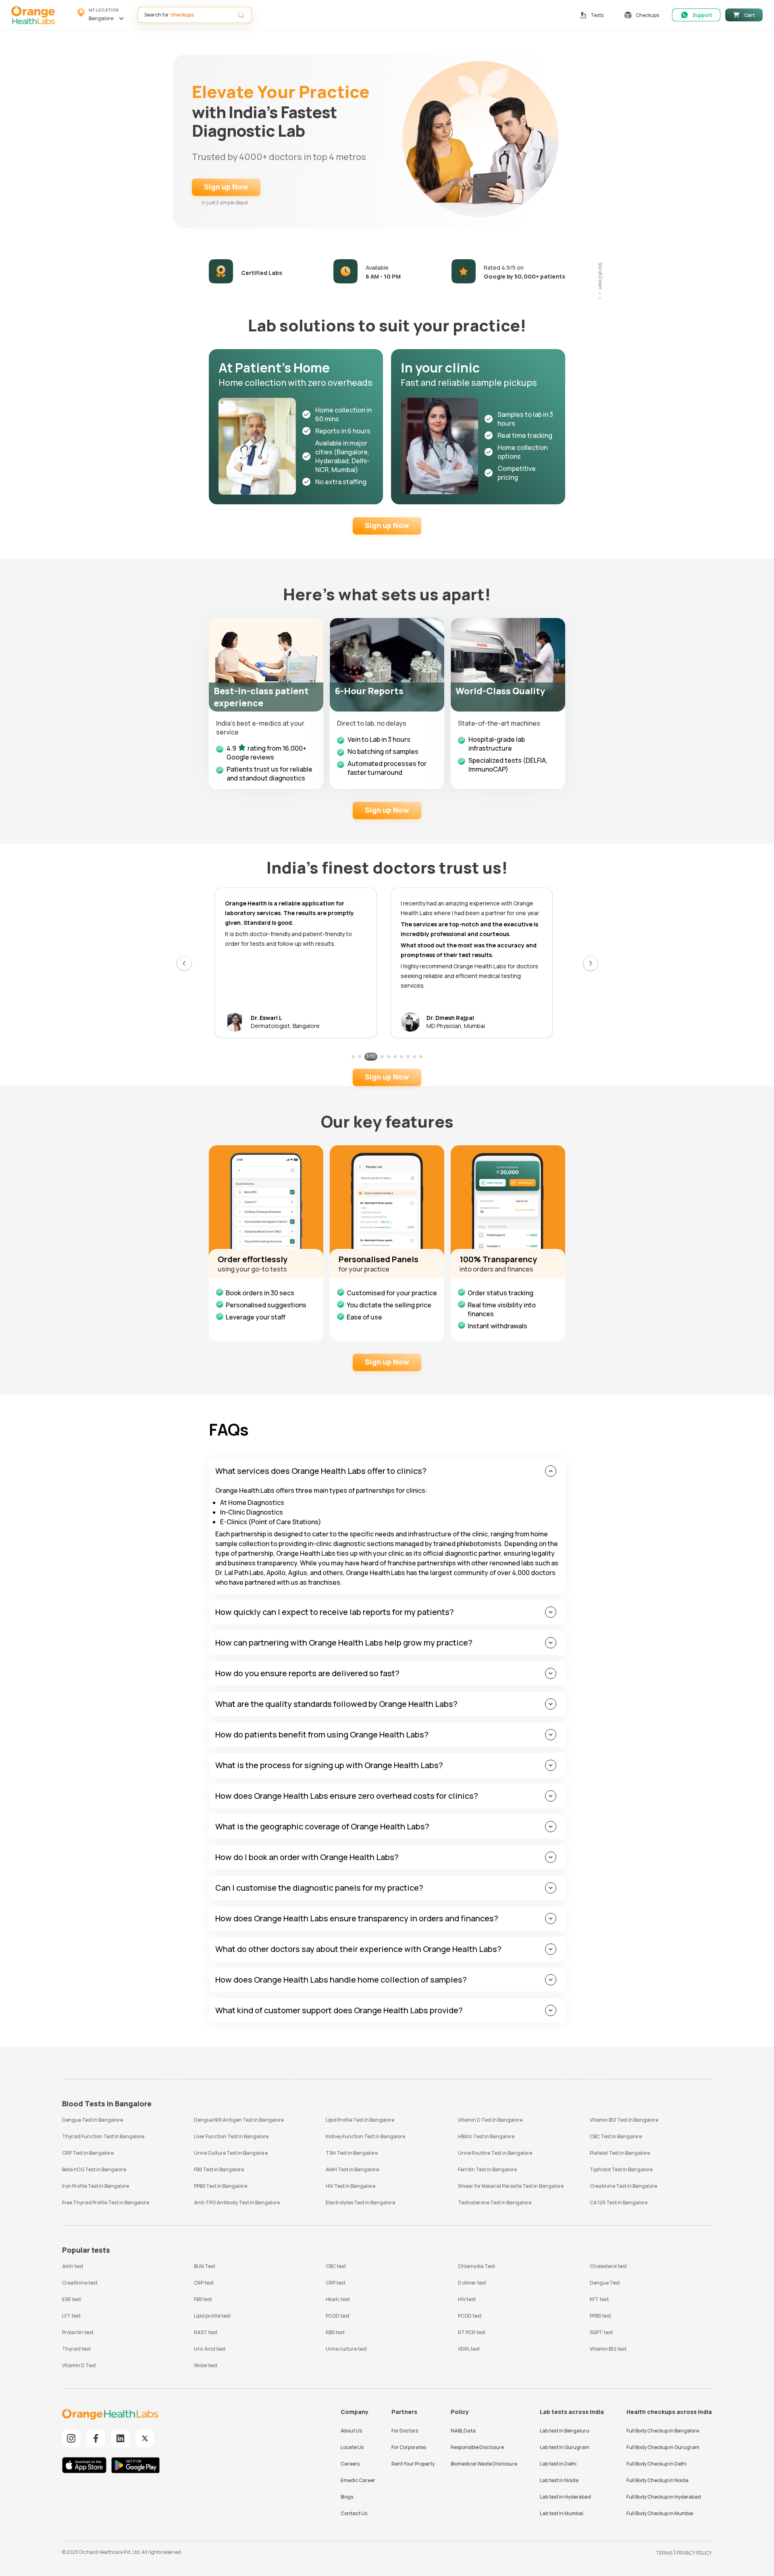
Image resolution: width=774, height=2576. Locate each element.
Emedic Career (358, 2480)
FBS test (203, 2299)
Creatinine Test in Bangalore (623, 2186)
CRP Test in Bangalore (88, 2153)
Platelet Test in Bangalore (620, 2153)
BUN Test (205, 2266)
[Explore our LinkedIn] (120, 2438)
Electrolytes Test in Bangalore (360, 2203)
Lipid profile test (212, 2316)
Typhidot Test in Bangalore (621, 2169)
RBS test (335, 2332)
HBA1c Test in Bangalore (486, 2136)
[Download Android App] (135, 2466)
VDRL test (469, 2349)
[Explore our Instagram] (71, 2438)
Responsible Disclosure (477, 2447)
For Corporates (409, 2447)
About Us (351, 2431)
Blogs (347, 2497)
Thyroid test (76, 2349)
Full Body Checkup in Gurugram (663, 2447)
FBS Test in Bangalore (219, 2169)
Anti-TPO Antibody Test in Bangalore (237, 2203)
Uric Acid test (210, 2349)
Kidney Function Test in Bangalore (365, 2136)
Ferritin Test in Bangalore (487, 2169)
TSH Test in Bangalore (352, 2153)
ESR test (72, 2299)
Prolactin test (78, 2332)
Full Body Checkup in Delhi (656, 2464)
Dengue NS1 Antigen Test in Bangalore (239, 2120)
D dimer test (472, 2283)
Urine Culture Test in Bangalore (231, 2153)
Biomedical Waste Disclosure (484, 2464)
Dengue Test (605, 2283)
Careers (350, 2464)
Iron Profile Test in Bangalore (96, 2186)
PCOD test (338, 2316)
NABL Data (463, 2431)
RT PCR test (472, 2332)
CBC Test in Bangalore (616, 2136)
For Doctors (405, 2431)
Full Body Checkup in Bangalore (663, 2431)
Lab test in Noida (559, 2480)
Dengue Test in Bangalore (93, 2120)
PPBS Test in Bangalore (221, 2186)
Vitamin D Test (79, 2365)
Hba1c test (338, 2299)
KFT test (599, 2299)
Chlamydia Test (476, 2266)
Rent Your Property (413, 2464)
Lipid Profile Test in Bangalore (360, 2120)
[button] (102, 15)
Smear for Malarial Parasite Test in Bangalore (511, 2186)
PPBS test (600, 2316)
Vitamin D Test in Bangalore (490, 2120)
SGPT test (601, 2332)
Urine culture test (346, 2349)
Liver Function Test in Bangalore (231, 2136)
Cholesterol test (608, 2266)
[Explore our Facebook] (96, 2438)
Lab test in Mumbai (562, 2513)
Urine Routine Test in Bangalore (495, 2153)
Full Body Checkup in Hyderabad (664, 2497)
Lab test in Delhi (558, 2464)
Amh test (73, 2266)
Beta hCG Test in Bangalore (94, 2169)
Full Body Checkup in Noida (657, 2480)
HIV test (467, 2299)
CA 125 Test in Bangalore (619, 2203)
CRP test (204, 2283)
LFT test (71, 2316)
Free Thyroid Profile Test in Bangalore (106, 2203)
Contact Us (354, 2513)
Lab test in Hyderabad (565, 2497)
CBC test (336, 2266)
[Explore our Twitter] (145, 2438)
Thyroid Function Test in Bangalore (103, 2136)
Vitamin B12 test (608, 2349)
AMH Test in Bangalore (352, 2169)
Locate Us (352, 2447)
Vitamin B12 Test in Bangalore (624, 2120)
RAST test (206, 2332)
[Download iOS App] (86, 2466)
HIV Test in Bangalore (351, 2186)
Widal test (206, 2365)
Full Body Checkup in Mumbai (660, 2513)
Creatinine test (80, 2283)
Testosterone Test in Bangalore (495, 2203)
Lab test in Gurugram (565, 2447)
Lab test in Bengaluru (565, 2431)
